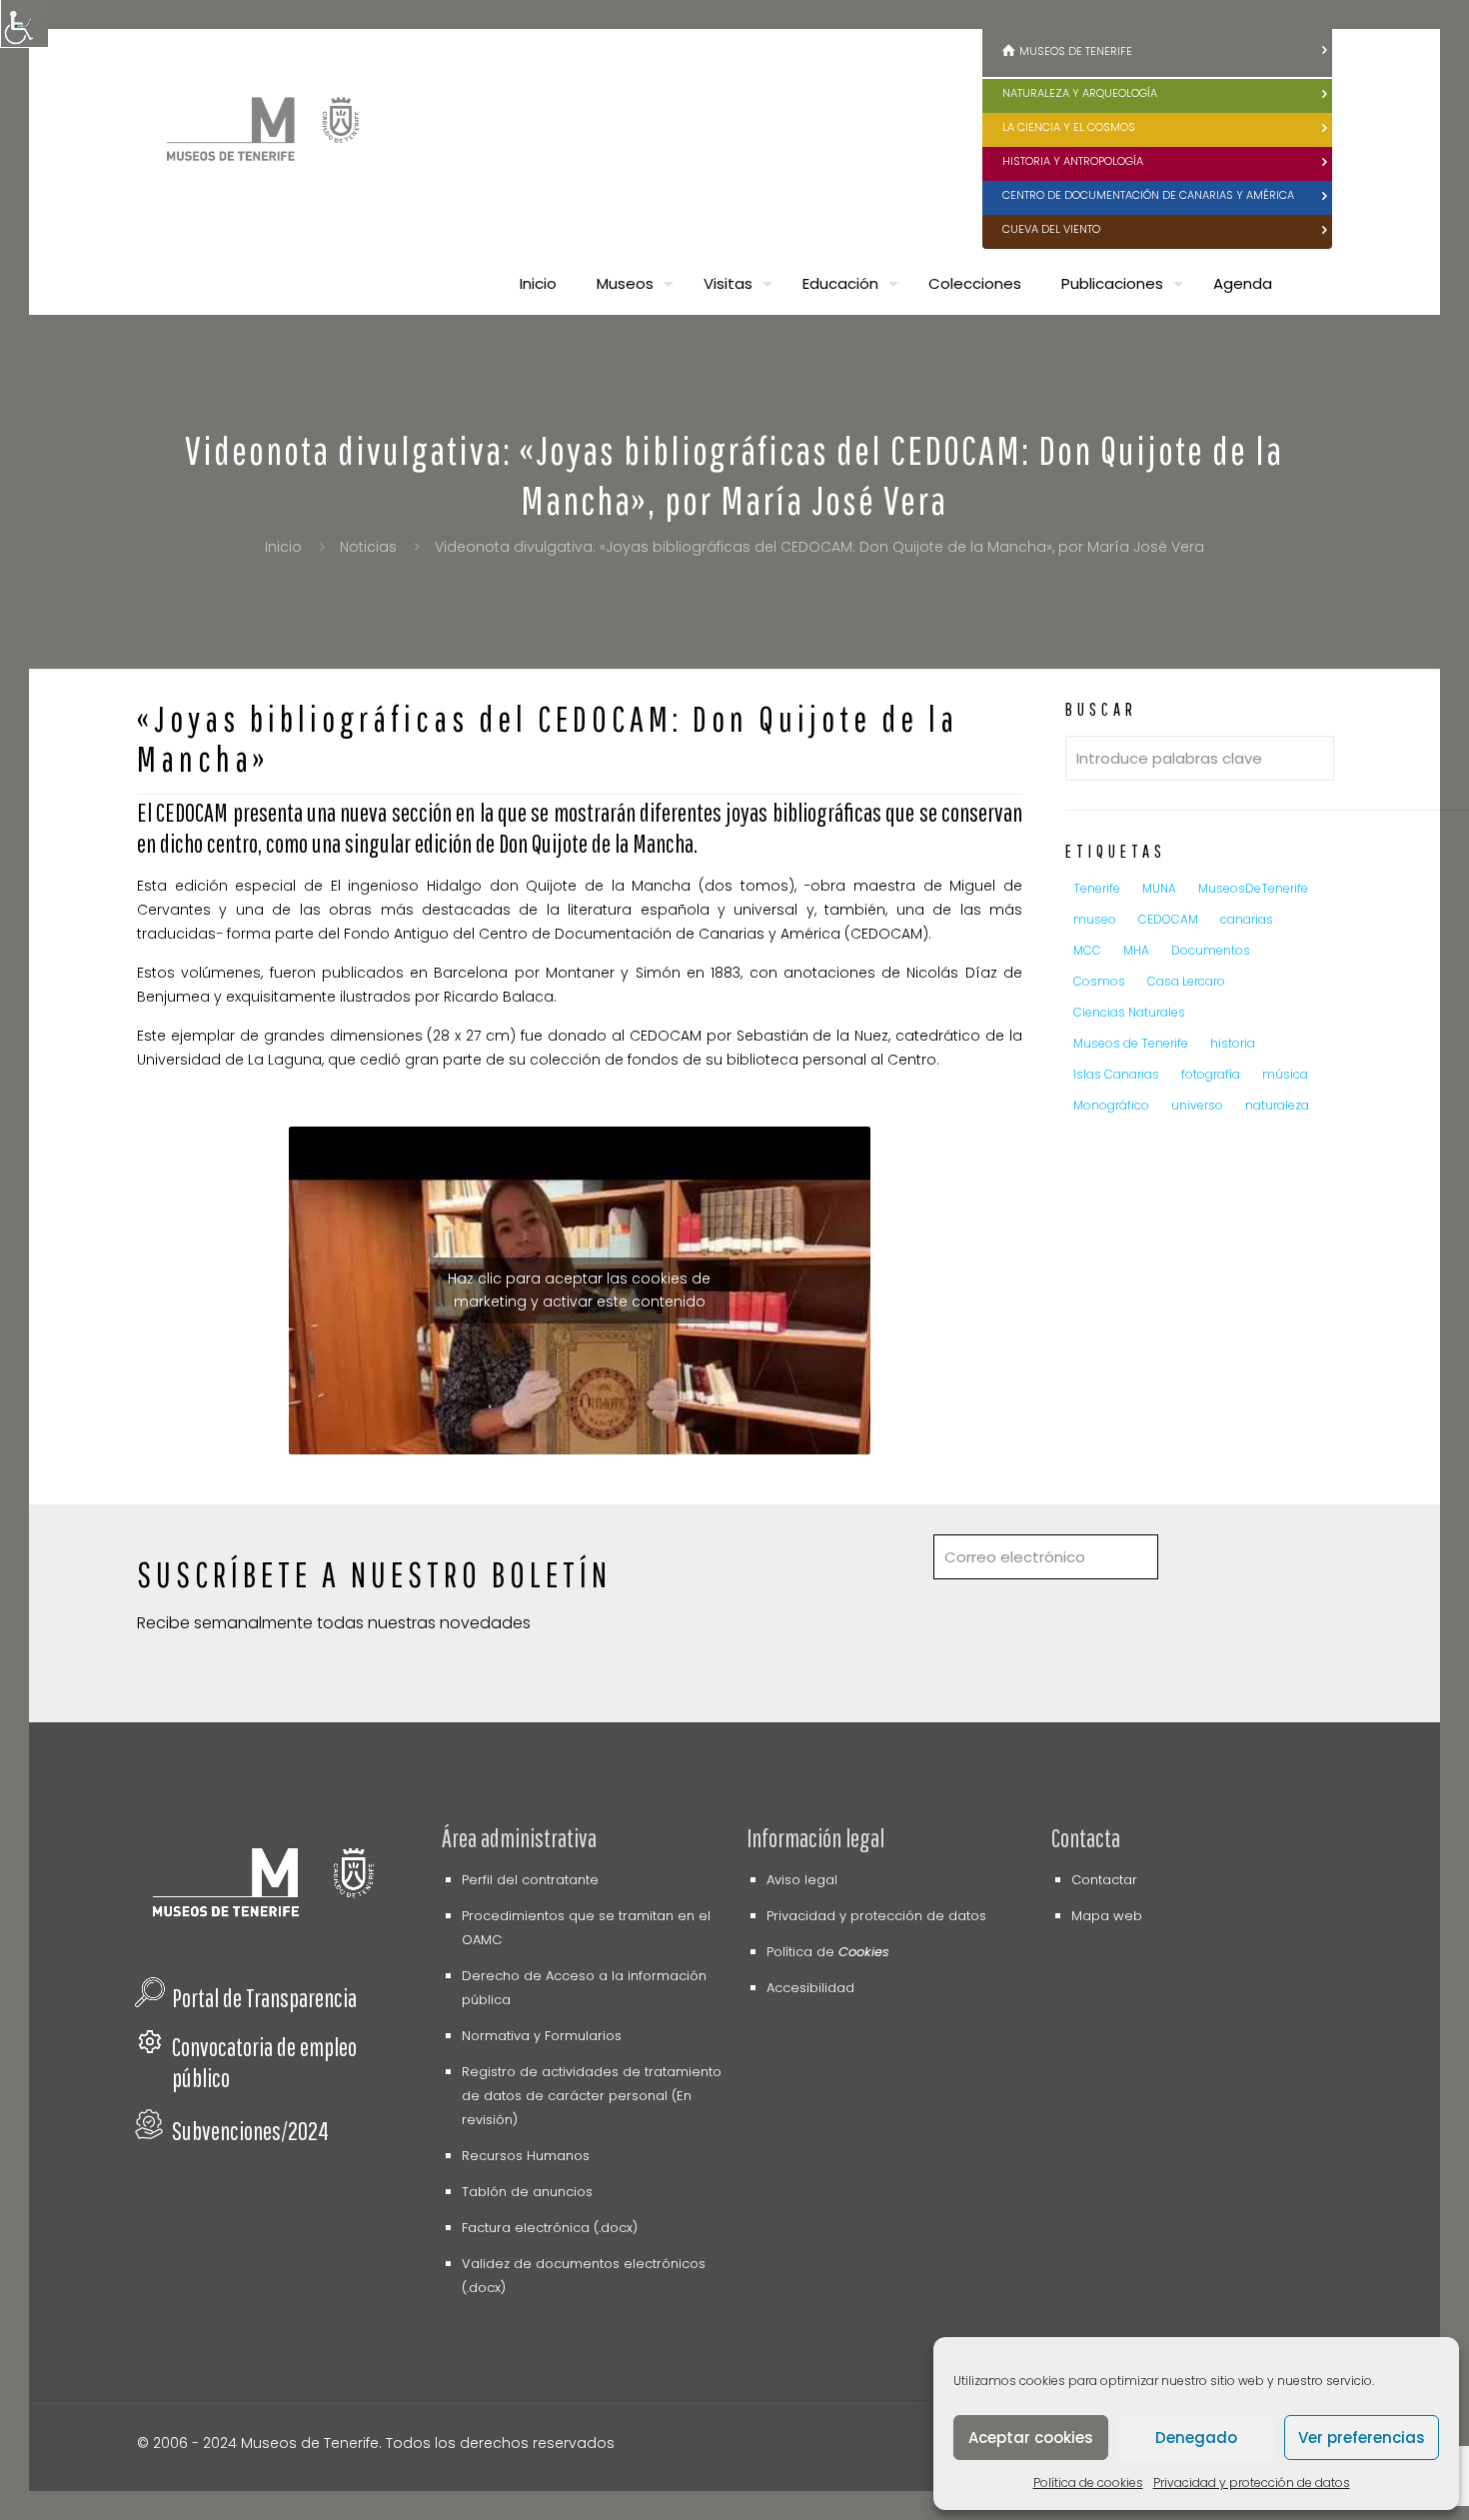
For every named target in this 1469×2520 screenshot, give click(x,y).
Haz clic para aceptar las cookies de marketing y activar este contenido (579, 1290)
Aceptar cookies (1031, 2438)
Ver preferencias (1362, 2438)
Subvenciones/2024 (250, 2131)
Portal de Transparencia (264, 1998)
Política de (828, 1952)
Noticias (368, 547)
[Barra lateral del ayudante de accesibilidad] (24, 24)
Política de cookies (1088, 2483)
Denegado (1196, 2438)
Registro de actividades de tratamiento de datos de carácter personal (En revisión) (592, 2096)
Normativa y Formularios (542, 2036)
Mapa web (1107, 1916)
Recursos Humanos (526, 2156)
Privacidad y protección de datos (1252, 2483)
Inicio (283, 547)
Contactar (1104, 1880)
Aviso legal (802, 1880)
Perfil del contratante (530, 1880)
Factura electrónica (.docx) (550, 2228)
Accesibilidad (810, 1988)
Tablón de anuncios (527, 2192)
